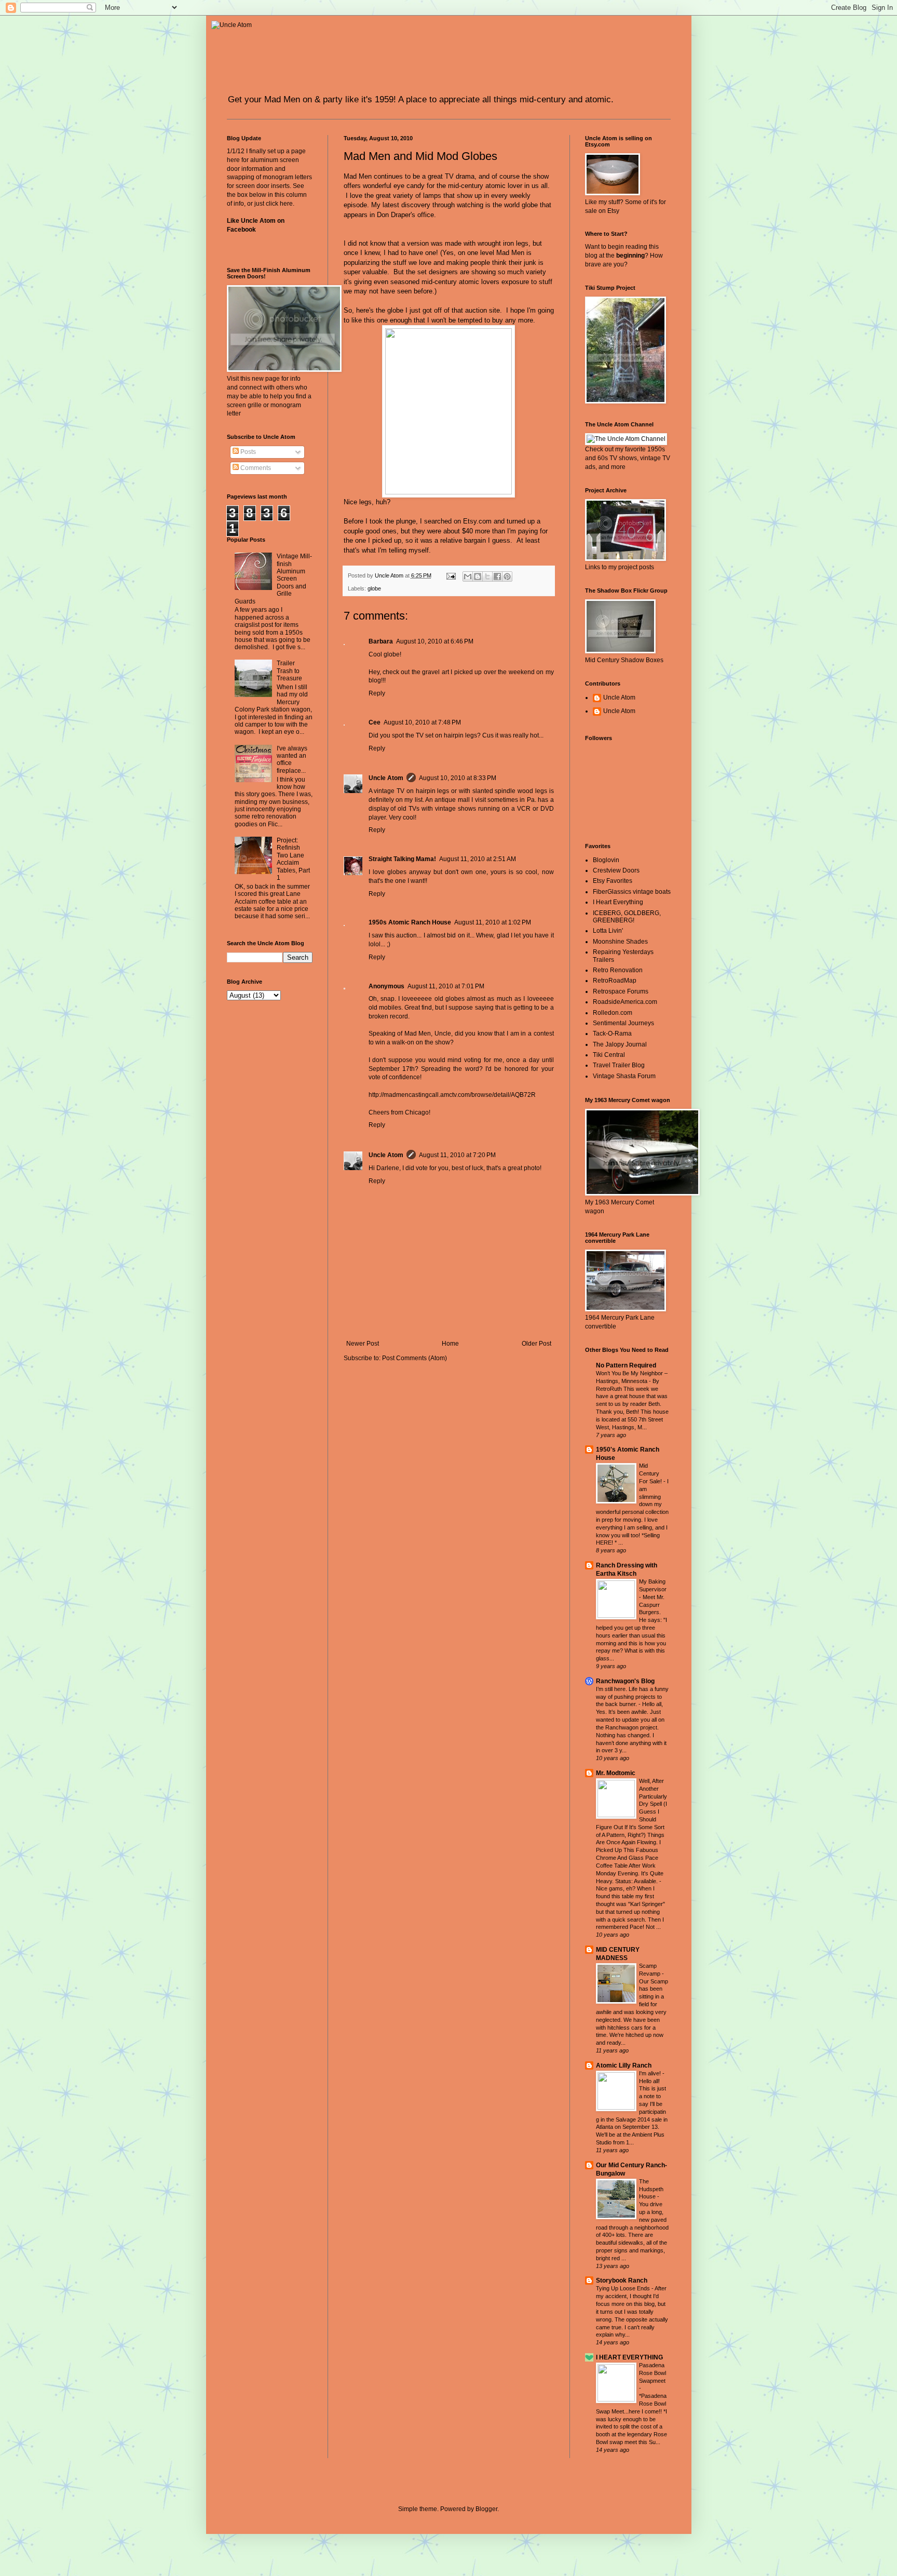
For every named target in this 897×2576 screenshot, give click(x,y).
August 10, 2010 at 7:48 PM (422, 722)
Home (450, 1344)
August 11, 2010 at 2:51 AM (478, 859)
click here (279, 204)
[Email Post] (451, 575)
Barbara (381, 641)
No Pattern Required (626, 1365)
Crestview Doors (616, 870)
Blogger (486, 2509)
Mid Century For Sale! (651, 1473)
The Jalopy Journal (620, 1044)
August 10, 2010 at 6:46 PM (435, 641)
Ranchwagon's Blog (625, 1681)
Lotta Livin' (608, 931)
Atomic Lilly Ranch (624, 2065)
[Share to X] (487, 576)
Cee (375, 722)
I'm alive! (651, 2073)
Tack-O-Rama (612, 1034)
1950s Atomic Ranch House (410, 922)
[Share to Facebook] (497, 576)
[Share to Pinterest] (507, 576)
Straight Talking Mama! (402, 859)
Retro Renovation (618, 970)
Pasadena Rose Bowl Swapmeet (653, 2373)
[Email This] (468, 576)
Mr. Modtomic (616, 1773)
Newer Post (363, 1344)
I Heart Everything (618, 902)
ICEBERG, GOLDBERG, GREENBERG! (627, 917)
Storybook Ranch (622, 2280)
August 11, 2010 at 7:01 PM (446, 986)
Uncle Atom (386, 778)
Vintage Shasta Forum (624, 1076)
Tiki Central (609, 1055)
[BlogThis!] (478, 576)
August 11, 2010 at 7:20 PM (457, 1155)
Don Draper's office (405, 215)
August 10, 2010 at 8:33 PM (458, 778)
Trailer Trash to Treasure (289, 671)
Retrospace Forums (621, 991)
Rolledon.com (613, 1013)
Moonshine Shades (620, 942)
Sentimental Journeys (623, 1023)
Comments (255, 468)
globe (374, 588)
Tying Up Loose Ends (624, 2288)
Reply (377, 693)
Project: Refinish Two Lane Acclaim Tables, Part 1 (293, 859)
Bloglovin (606, 860)
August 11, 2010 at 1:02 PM (493, 922)
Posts (247, 452)
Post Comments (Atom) (414, 1358)
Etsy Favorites (613, 881)
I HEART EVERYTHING (629, 2357)
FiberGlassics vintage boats (632, 892)
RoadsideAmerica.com (625, 1002)
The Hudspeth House (651, 2189)
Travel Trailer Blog (619, 1065)
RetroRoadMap (615, 981)
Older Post (536, 1344)
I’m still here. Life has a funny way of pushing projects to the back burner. (632, 1697)
